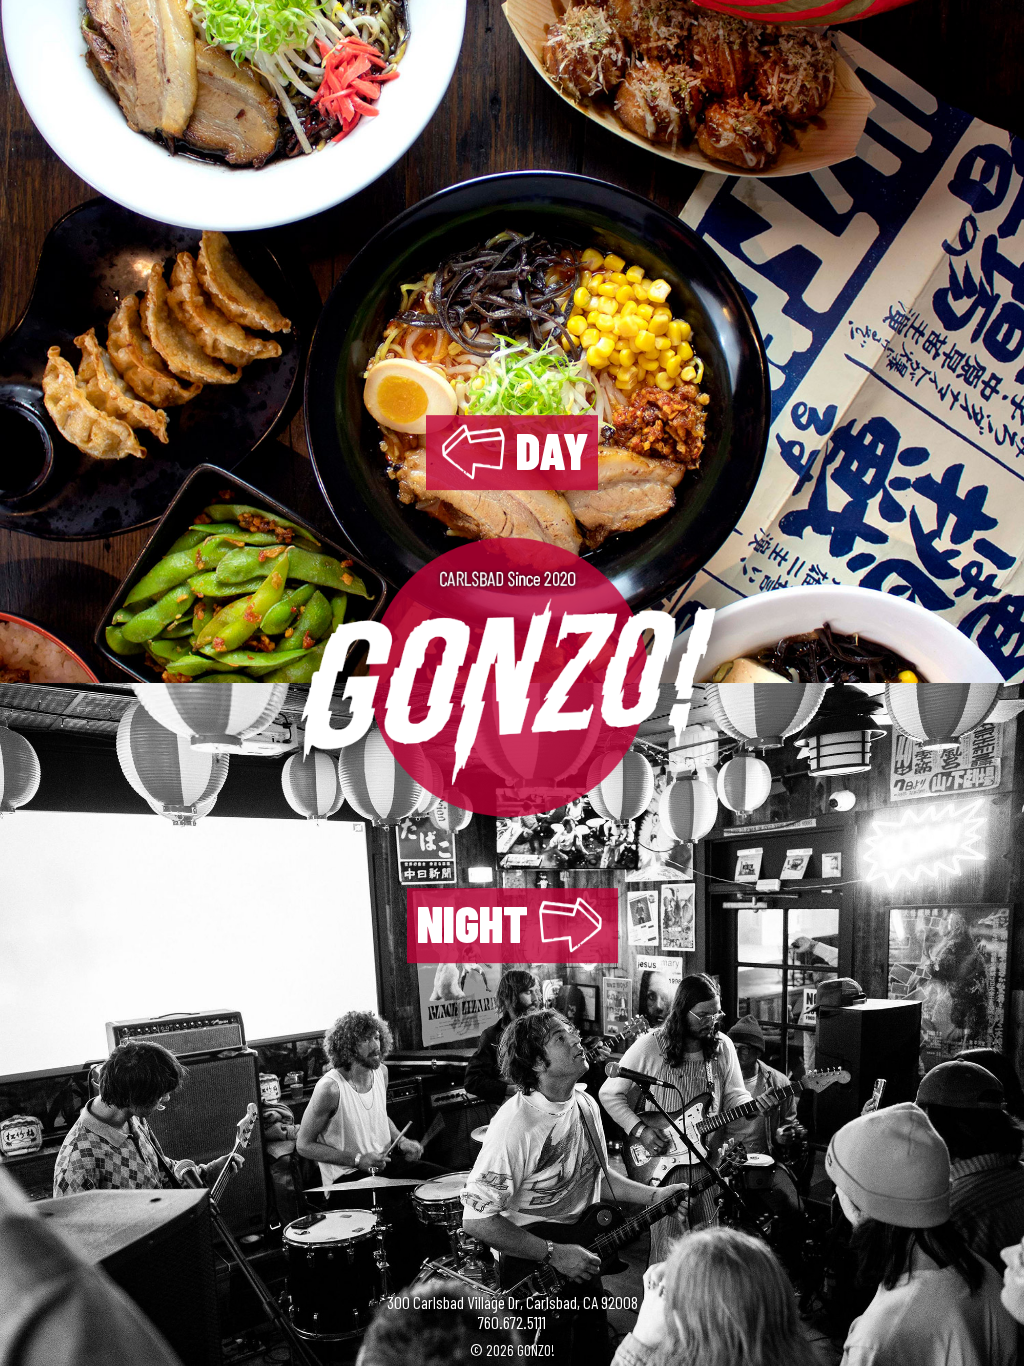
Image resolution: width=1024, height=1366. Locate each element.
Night (472, 923)
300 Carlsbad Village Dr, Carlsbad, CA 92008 (512, 1302)
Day (552, 450)
